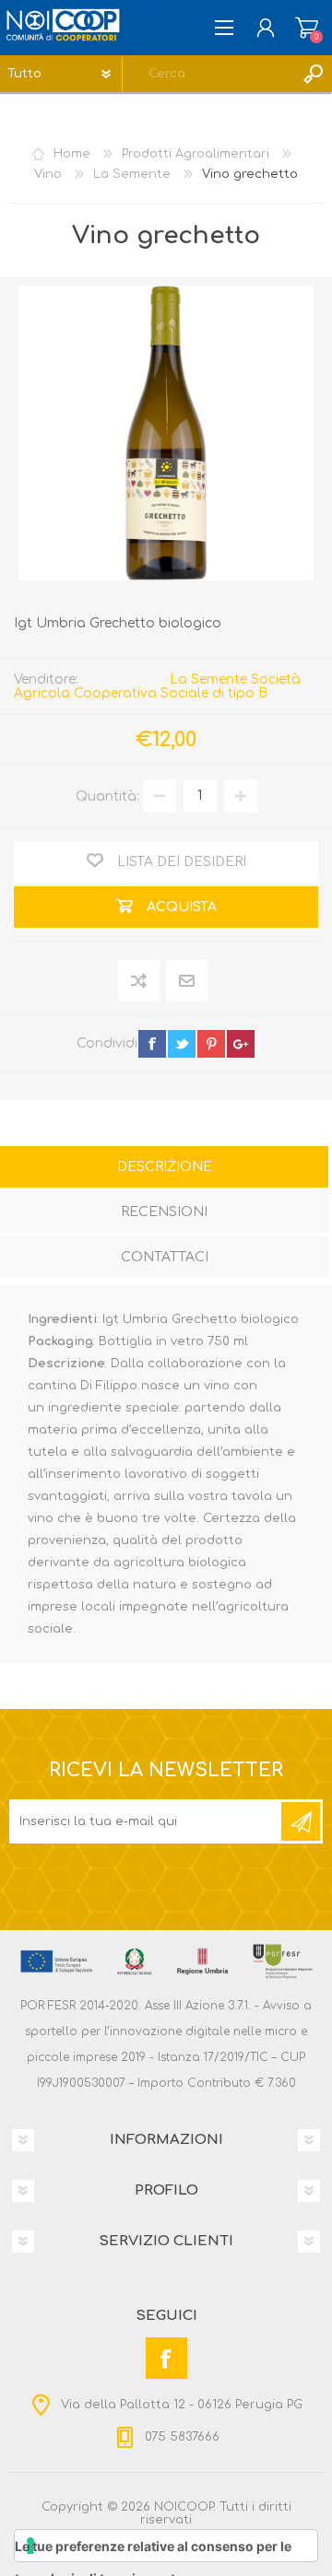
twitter (182, 1044)
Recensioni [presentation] (164, 1212)
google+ (241, 1044)
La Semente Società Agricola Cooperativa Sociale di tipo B (157, 686)
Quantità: (107, 796)
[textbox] (209, 74)
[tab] (164, 1169)
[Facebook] (166, 2358)
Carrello (307, 28)
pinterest (211, 1044)
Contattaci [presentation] (165, 1257)
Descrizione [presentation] (165, 1167)
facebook (152, 1044)
